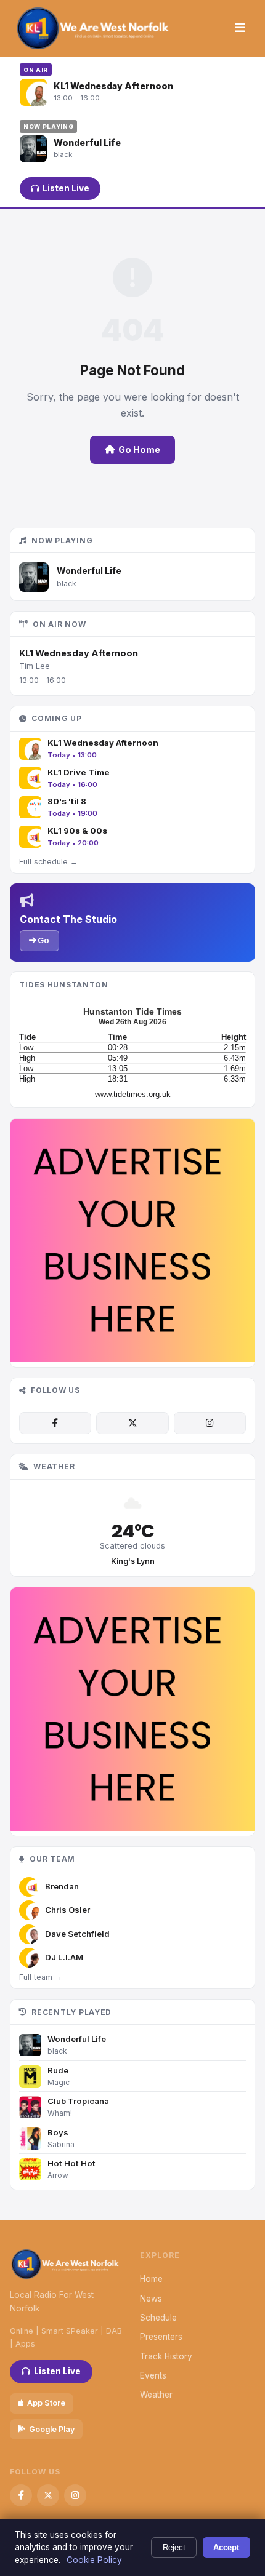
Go (43, 940)
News (151, 2299)
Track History (166, 2356)
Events (153, 2375)
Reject (174, 2547)
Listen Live (66, 188)
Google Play (52, 2429)
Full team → (41, 1977)
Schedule (158, 2318)
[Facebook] (55, 1423)
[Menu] (240, 28)
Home (151, 2279)
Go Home (139, 449)
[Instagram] (210, 1423)
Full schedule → (48, 862)
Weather (156, 2395)
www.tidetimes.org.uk (133, 1094)
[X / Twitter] (132, 1423)
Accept (226, 2547)
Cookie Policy (94, 2560)
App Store (46, 2403)
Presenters (161, 2337)
